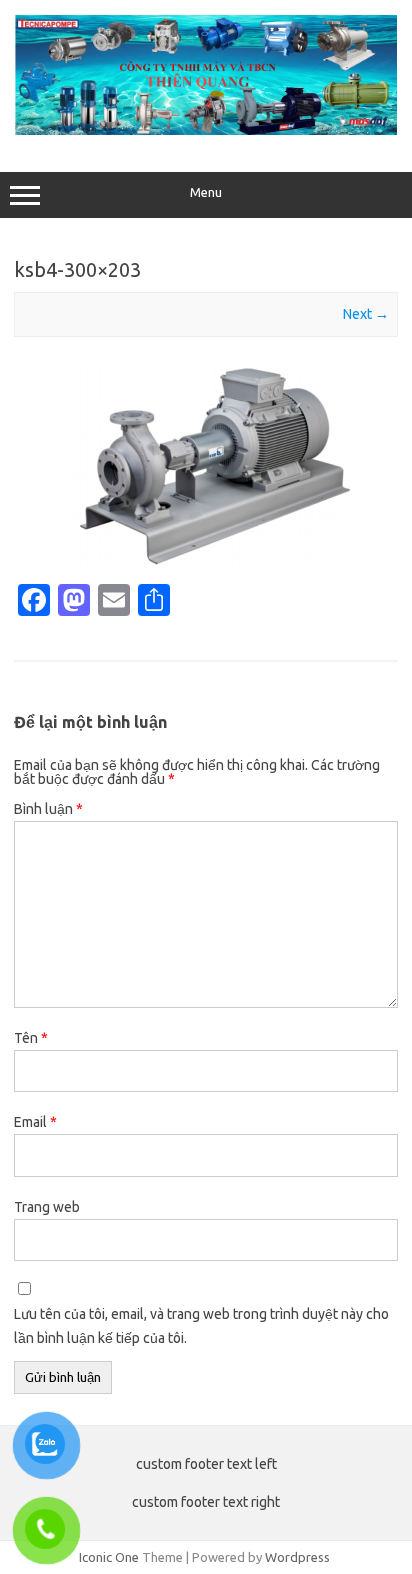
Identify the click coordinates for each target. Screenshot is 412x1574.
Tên (31, 1038)
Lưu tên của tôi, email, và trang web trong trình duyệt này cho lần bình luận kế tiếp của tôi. (201, 1326)
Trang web (47, 1207)
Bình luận (48, 809)
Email (35, 1122)
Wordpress (297, 1557)
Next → (366, 314)
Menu (206, 192)
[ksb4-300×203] (206, 466)
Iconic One (109, 1557)
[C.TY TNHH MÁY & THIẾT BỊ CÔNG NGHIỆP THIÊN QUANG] (206, 130)
